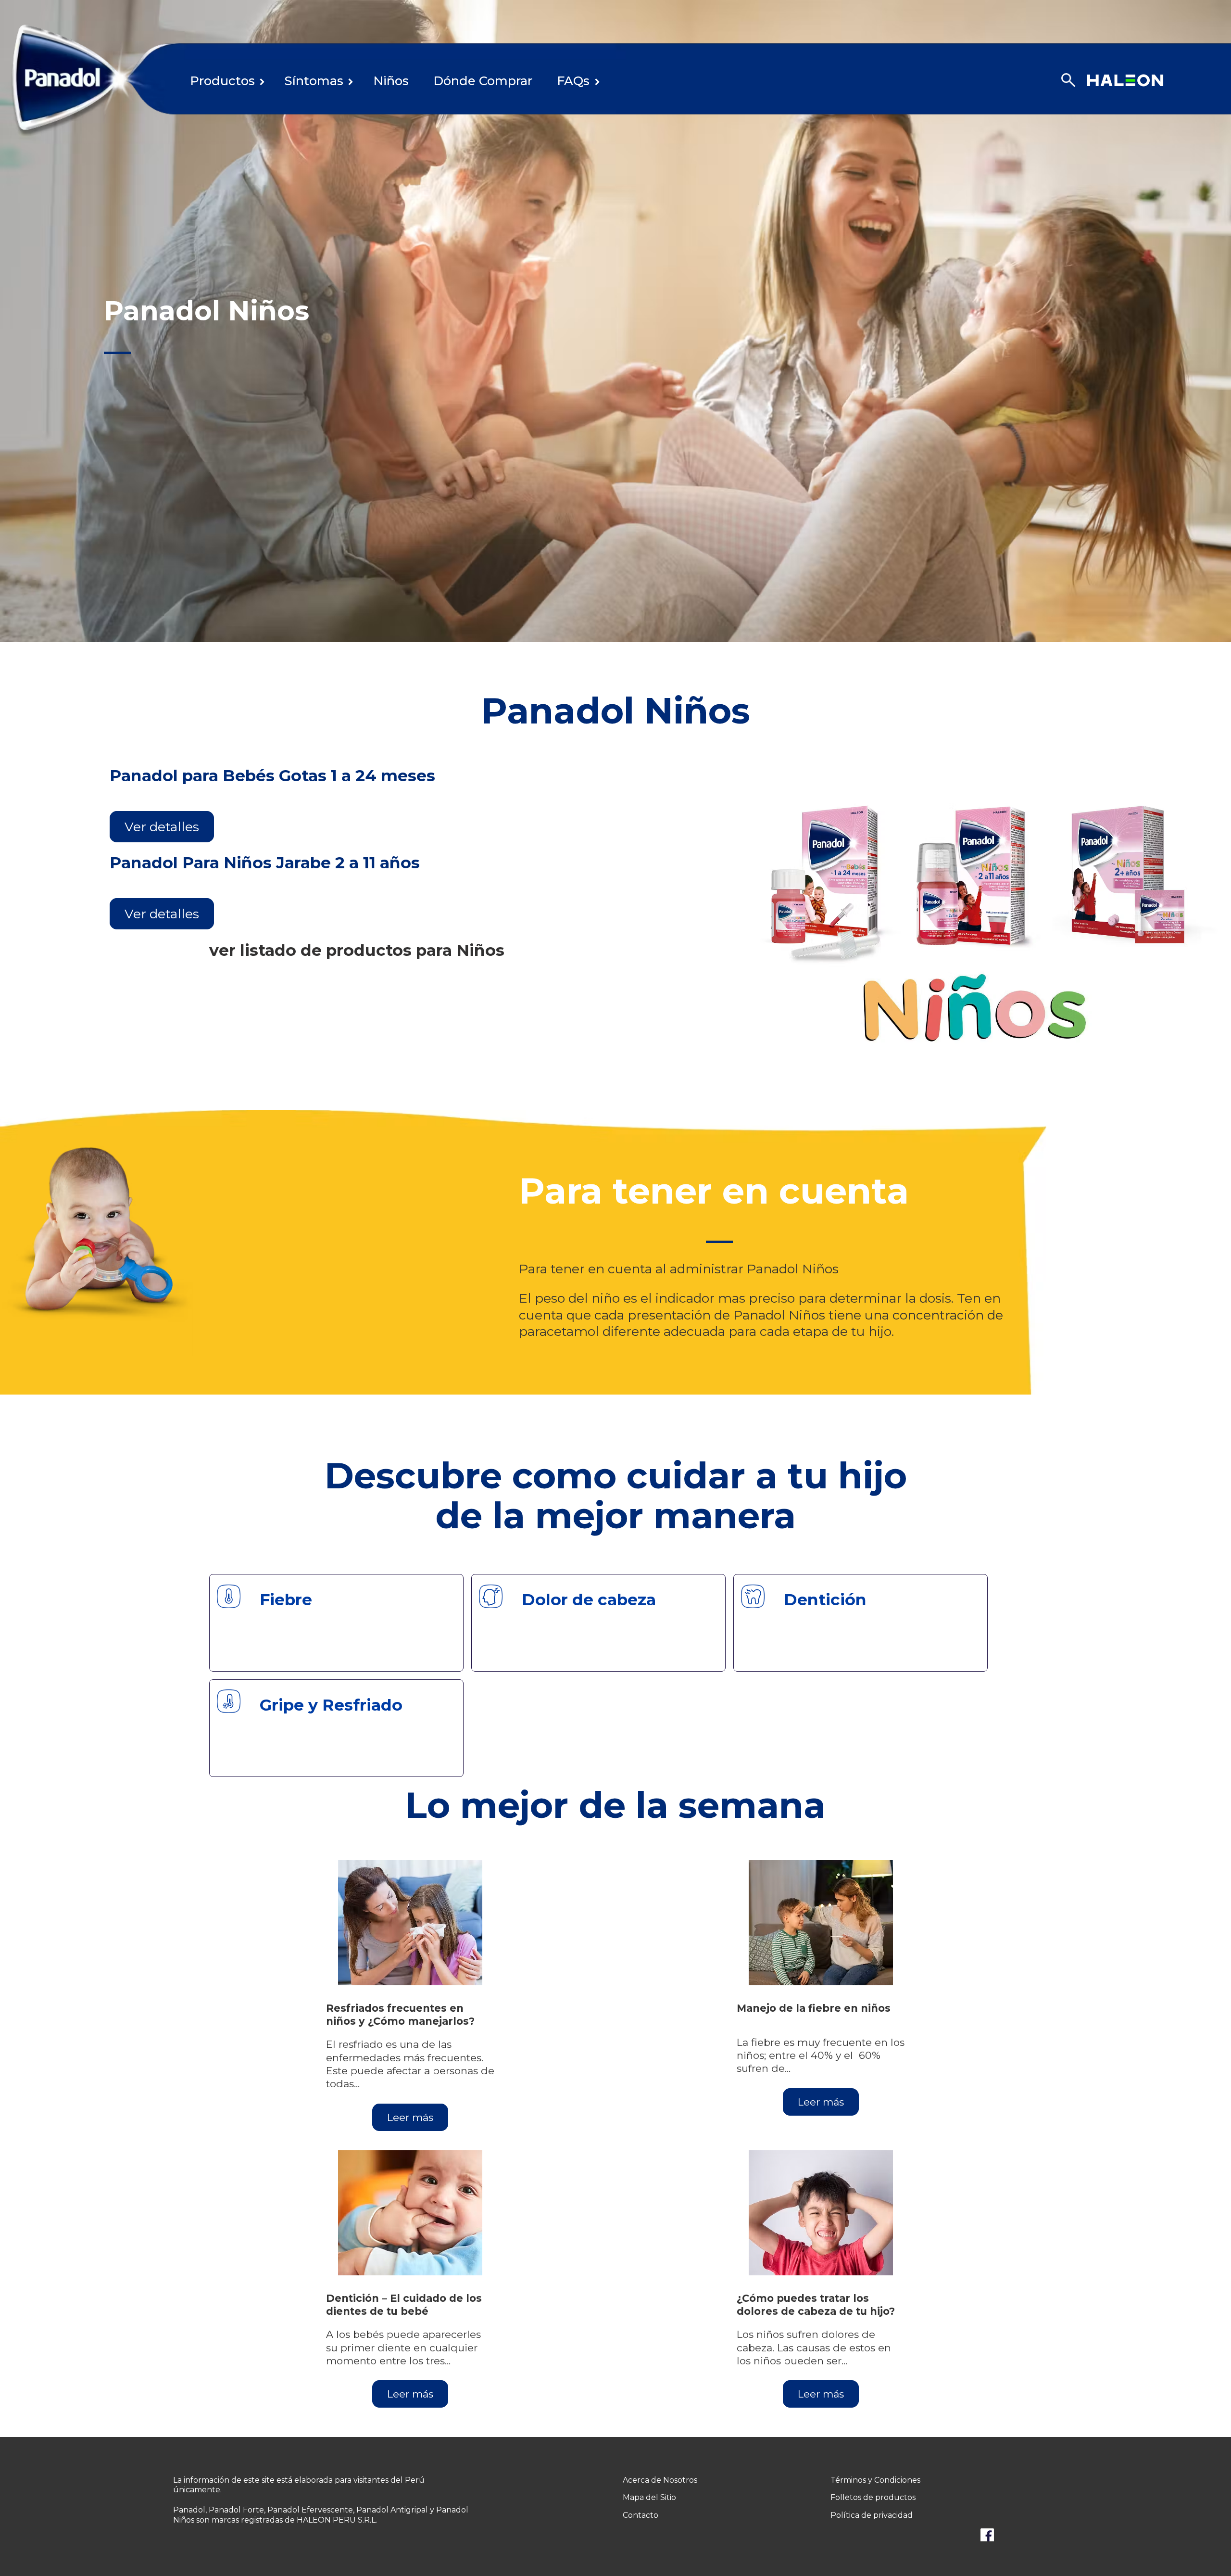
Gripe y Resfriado (331, 1705)
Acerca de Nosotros (660, 2480)
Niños (391, 81)
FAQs (573, 81)
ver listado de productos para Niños (357, 950)
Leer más (410, 2117)
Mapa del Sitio (649, 2497)
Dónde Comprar (483, 81)
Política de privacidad (872, 2515)
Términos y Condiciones (875, 2480)
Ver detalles (162, 827)
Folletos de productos (873, 2497)
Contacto (641, 2515)
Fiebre (286, 1599)
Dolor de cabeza (589, 1599)
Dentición (825, 1599)
